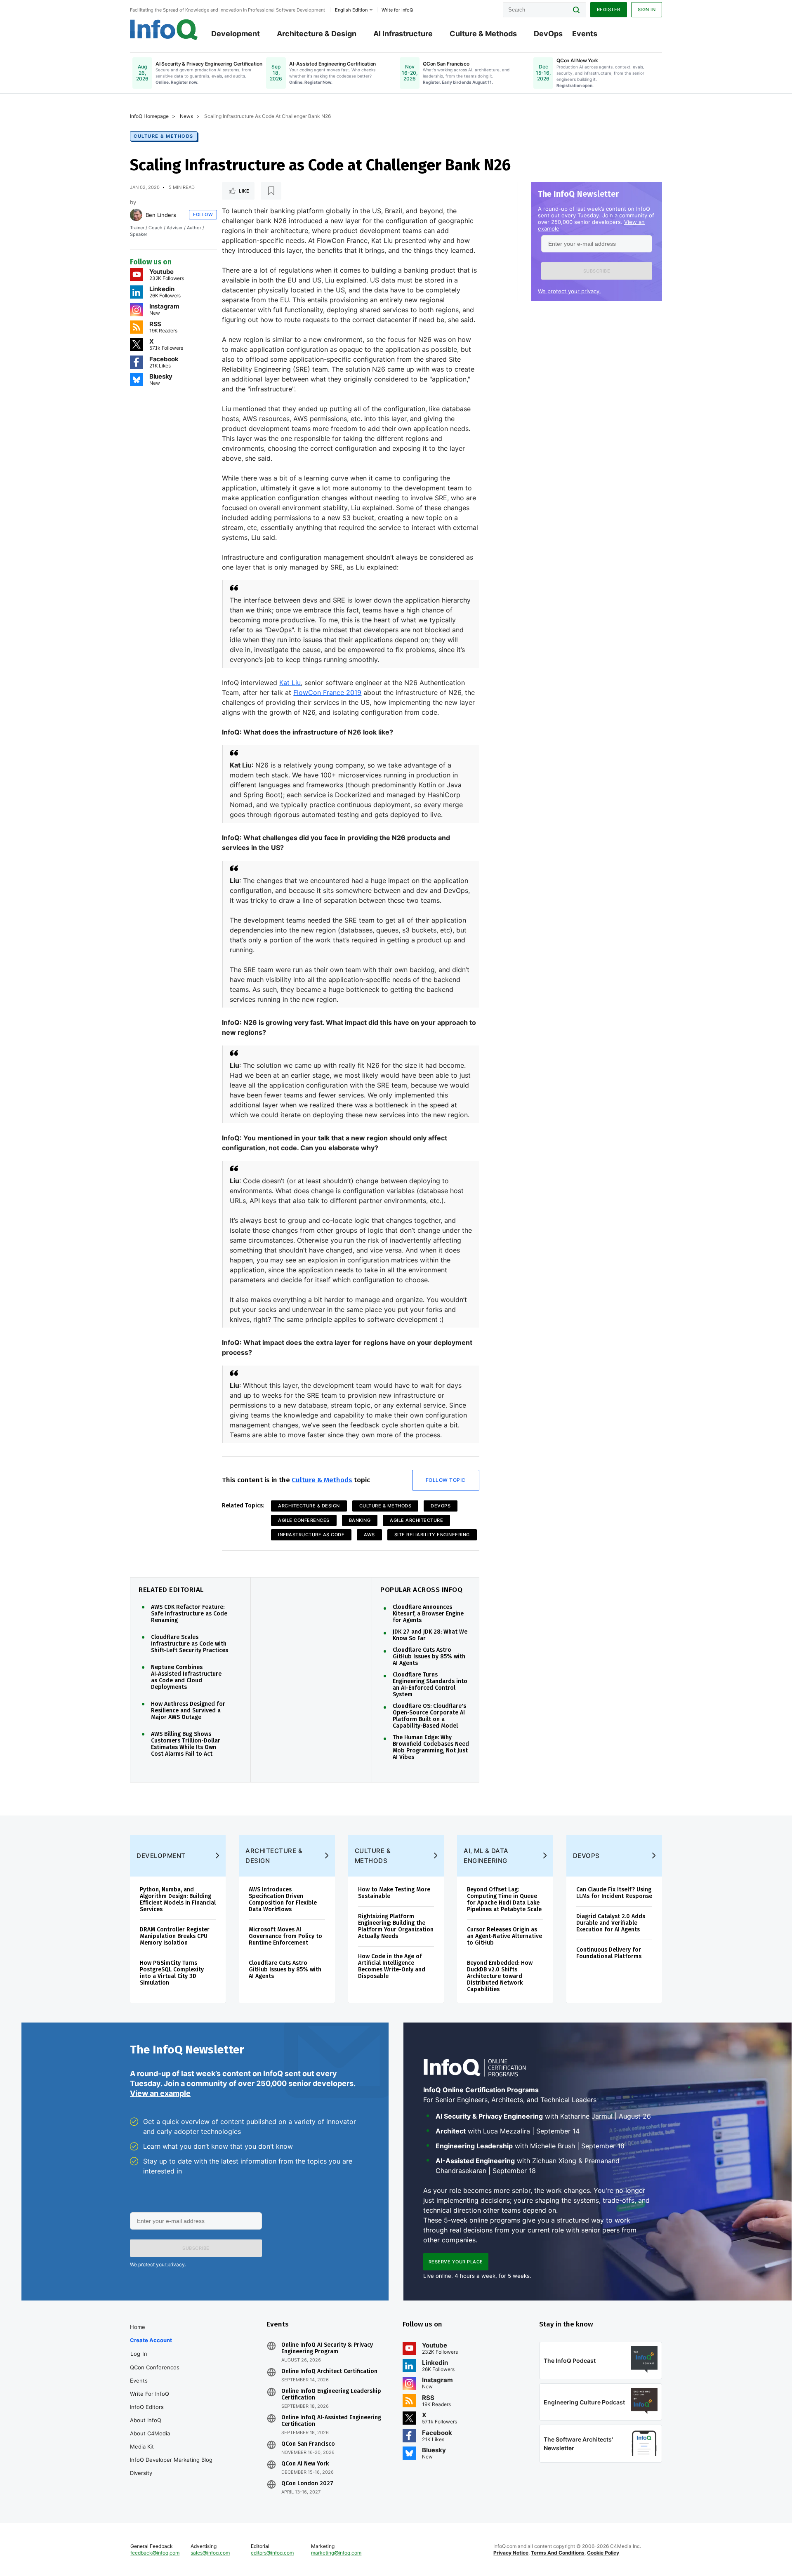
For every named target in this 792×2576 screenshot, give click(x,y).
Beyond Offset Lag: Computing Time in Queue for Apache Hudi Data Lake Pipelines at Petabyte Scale (504, 1899)
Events (585, 34)
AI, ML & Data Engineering (486, 1856)
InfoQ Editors (147, 2407)
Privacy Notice (511, 2553)
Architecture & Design (317, 34)
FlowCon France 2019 (327, 692)
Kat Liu (290, 683)
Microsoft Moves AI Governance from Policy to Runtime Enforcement (285, 1936)
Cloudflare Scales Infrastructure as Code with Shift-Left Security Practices (190, 1644)
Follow (203, 214)
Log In (139, 2354)
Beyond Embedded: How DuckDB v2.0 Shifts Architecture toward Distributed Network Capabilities (500, 1976)
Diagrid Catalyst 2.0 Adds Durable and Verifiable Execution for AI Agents (611, 1923)
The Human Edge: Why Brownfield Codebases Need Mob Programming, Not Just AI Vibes (431, 1747)
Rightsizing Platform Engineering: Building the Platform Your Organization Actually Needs (396, 1926)
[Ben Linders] (136, 215)
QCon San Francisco (308, 2444)
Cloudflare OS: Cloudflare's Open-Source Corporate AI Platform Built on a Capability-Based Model (429, 1716)
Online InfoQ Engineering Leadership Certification (331, 2395)
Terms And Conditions (558, 2553)
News (186, 116)
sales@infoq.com (210, 2553)
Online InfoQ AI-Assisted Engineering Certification (331, 2421)
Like (244, 191)
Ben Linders (161, 215)
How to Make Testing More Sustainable (394, 1893)
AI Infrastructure (403, 34)
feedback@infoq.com (155, 2553)
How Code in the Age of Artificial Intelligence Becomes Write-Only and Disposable (392, 1966)
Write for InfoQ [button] (397, 10)
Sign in (647, 9)
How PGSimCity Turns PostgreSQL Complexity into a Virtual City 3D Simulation (172, 1973)
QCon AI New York (305, 2464)
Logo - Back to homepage (164, 30)
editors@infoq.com (272, 2553)
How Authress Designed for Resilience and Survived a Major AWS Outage (188, 1711)
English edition (351, 10)
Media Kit (142, 2446)
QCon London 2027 (307, 2484)
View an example (160, 2093)
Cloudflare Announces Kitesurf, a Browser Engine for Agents (428, 1614)
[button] (597, 271)
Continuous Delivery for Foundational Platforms (609, 1953)
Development (236, 34)
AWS (369, 1535)
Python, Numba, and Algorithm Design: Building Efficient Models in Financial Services (178, 1899)
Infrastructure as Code (311, 1535)
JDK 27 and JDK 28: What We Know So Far (430, 1635)
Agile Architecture (416, 1520)
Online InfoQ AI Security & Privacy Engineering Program (327, 2348)
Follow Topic (446, 1480)
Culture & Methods (483, 34)
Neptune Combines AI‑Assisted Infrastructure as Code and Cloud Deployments (186, 1677)
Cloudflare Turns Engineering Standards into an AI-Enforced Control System (430, 1685)
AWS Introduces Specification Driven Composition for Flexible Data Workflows (283, 1899)
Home (138, 2327)
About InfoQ (146, 2420)
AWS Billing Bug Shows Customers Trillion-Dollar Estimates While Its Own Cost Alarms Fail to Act (186, 1744)
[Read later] (271, 191)
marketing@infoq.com (336, 2553)
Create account (151, 2340)
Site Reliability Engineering (432, 1535)
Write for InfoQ (150, 2394)
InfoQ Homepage (149, 116)
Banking (360, 1520)
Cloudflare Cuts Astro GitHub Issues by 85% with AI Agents (429, 1657)
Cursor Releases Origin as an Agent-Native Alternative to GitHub (504, 1936)
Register (609, 9)
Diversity (141, 2473)
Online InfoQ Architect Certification (329, 2371)
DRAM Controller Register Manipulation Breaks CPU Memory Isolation (175, 1936)
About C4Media (150, 2433)
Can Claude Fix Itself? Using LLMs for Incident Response (614, 1893)
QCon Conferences (155, 2367)
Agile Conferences (304, 1520)
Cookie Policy (603, 2553)
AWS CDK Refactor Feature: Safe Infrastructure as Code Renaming (189, 1614)
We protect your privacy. (569, 291)
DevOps (548, 34)
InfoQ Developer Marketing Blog (171, 2460)
